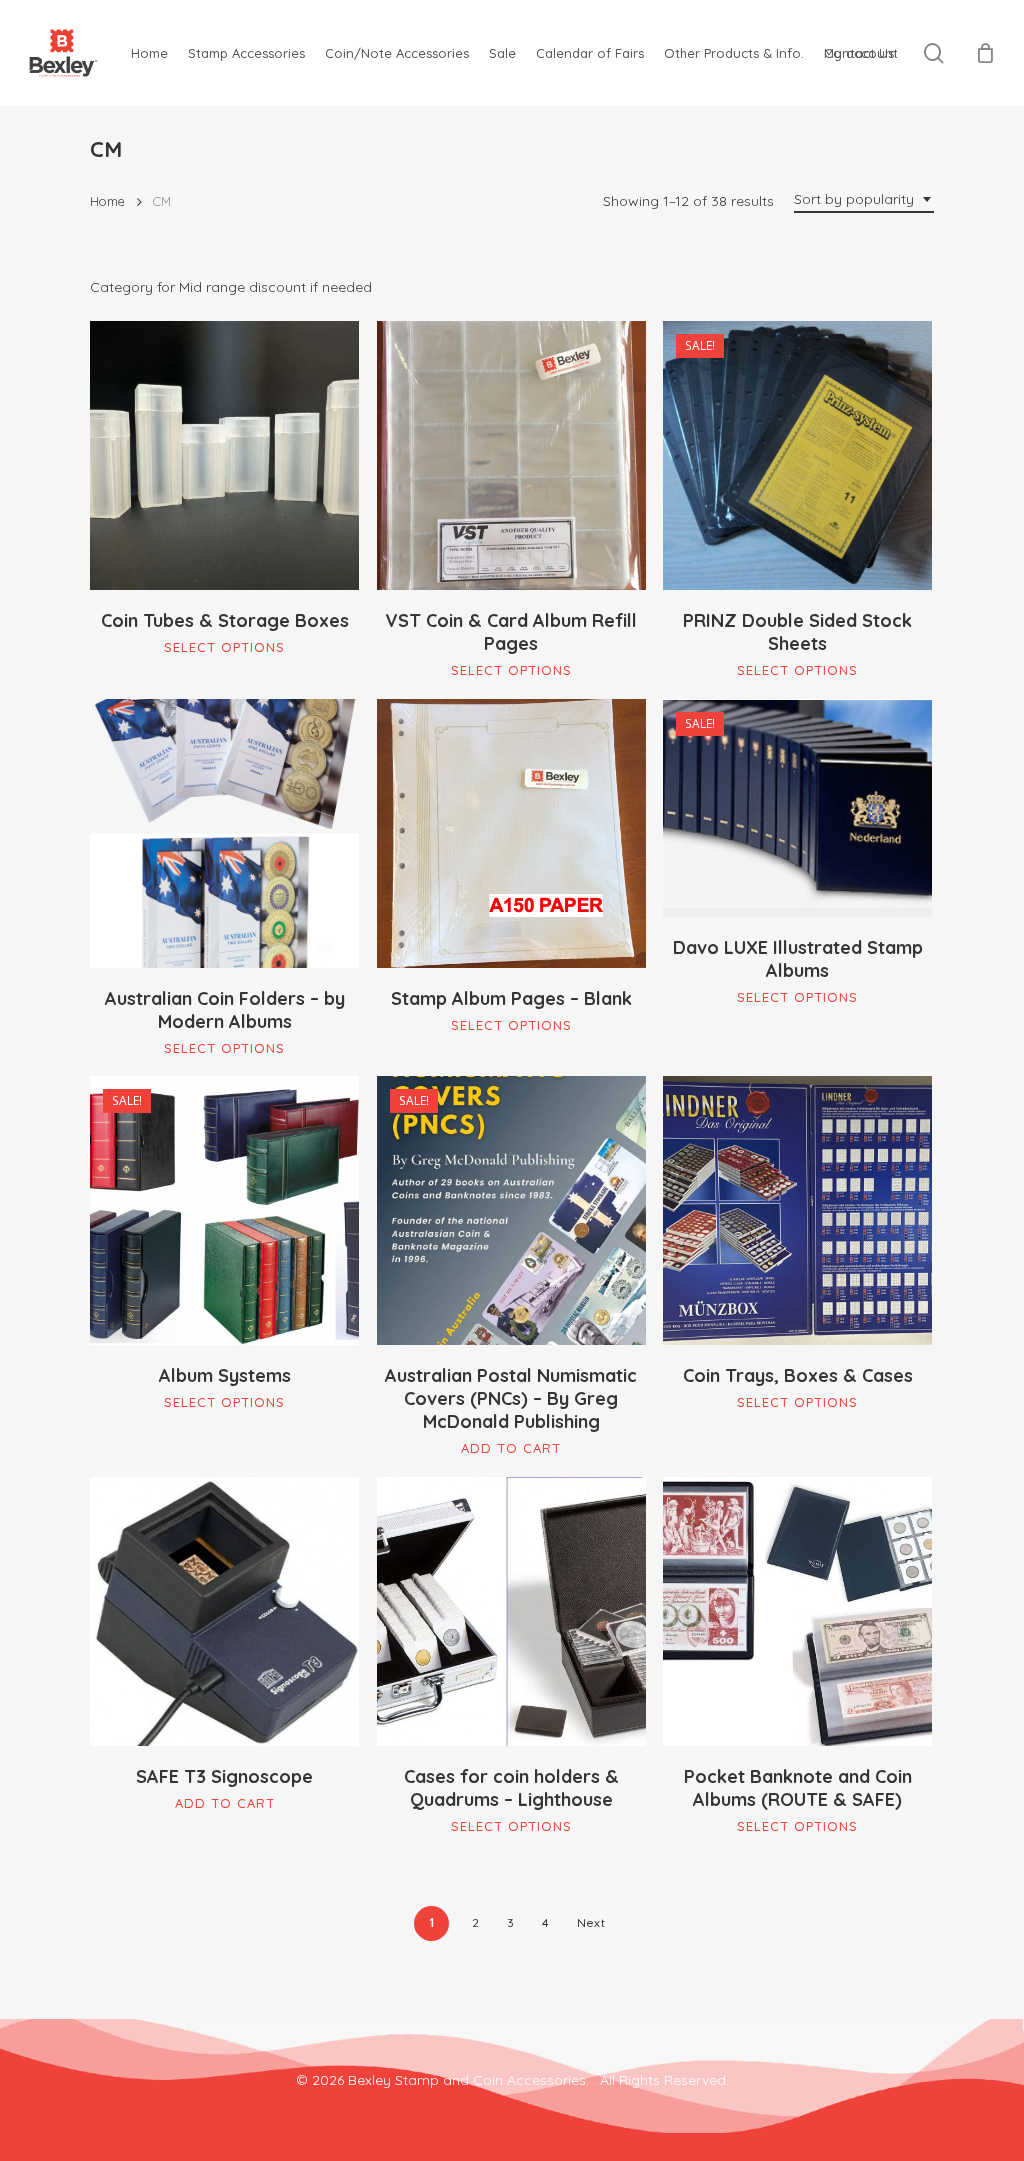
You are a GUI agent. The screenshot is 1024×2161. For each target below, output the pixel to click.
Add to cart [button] (511, 1448)
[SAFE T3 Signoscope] (224, 1611)
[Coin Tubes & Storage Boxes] (224, 455)
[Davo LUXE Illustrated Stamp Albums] (797, 808)
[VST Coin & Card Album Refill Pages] (511, 455)
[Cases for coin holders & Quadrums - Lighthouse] (511, 1611)
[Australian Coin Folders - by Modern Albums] (224, 833)
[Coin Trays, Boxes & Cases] (797, 1210)
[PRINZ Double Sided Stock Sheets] (797, 455)
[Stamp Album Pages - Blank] (511, 833)
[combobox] (864, 199)
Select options (224, 647)
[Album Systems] (224, 1210)
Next (591, 1922)
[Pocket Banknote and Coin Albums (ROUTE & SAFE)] (797, 1611)
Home (107, 201)
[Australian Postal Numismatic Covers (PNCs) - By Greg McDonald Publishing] (511, 1210)
